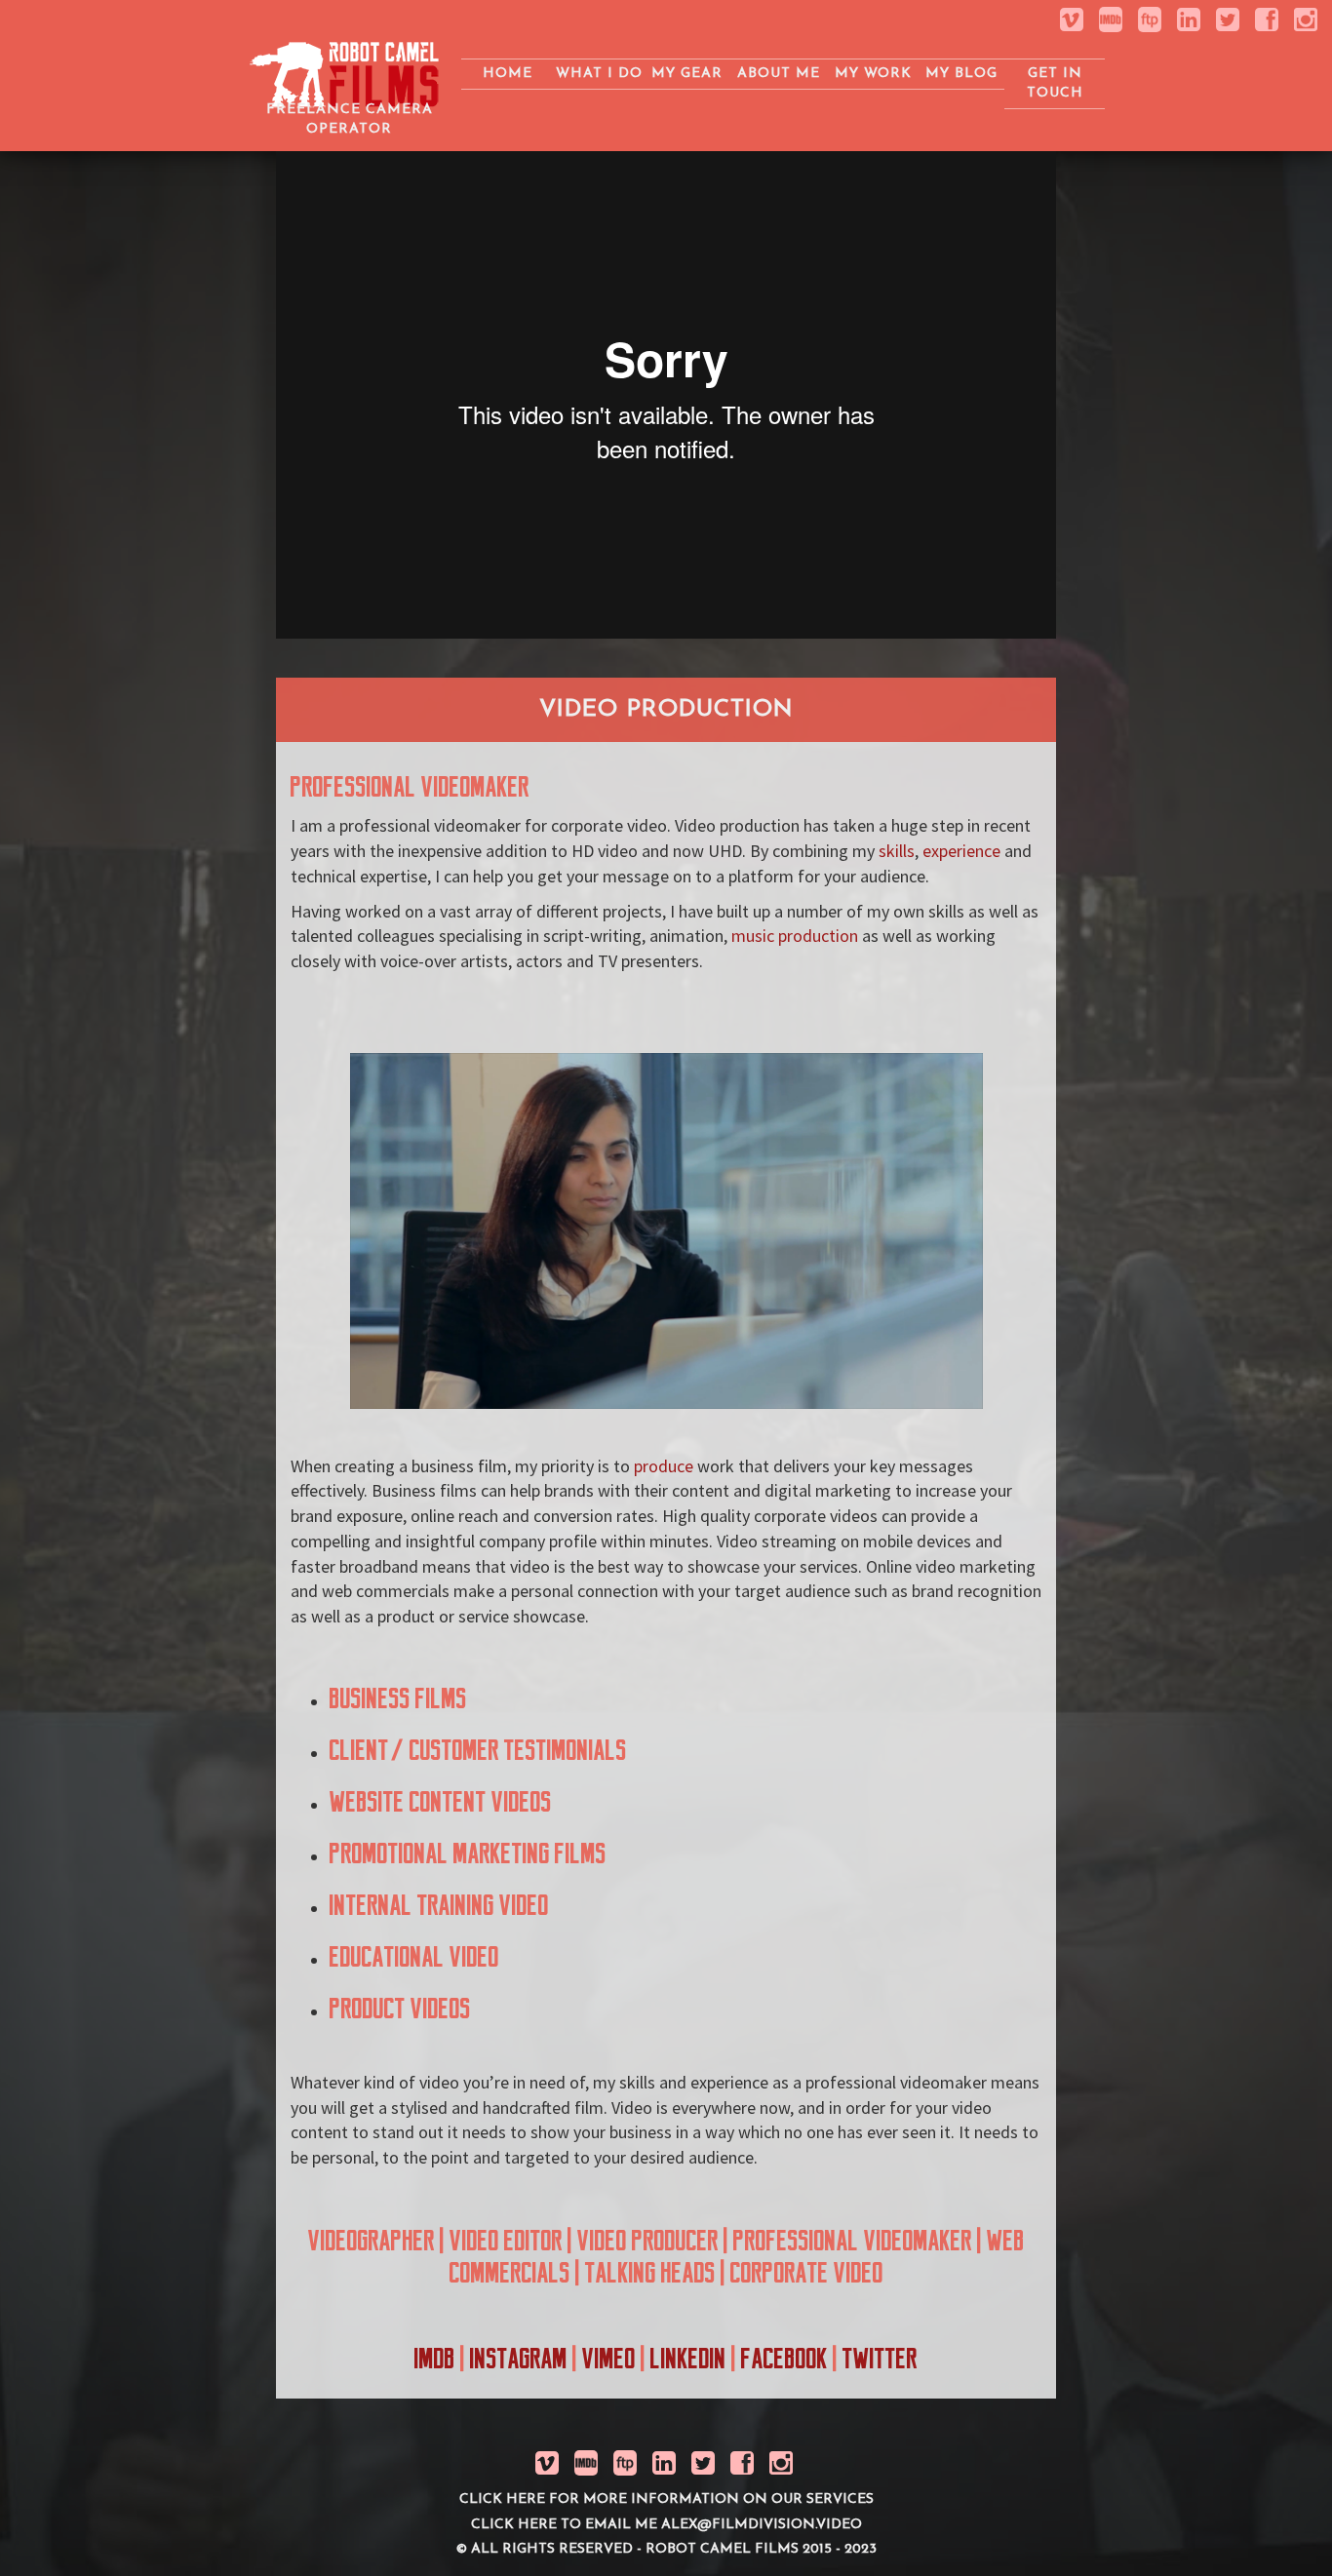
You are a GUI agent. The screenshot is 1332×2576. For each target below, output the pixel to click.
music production (795, 936)
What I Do (599, 74)
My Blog (961, 74)
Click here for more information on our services (666, 2499)
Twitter (880, 2359)
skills (897, 851)
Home (508, 74)
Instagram (519, 2359)
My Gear (687, 74)
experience (961, 851)
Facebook (784, 2359)
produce (664, 1466)
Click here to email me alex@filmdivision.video (666, 2525)
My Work (873, 74)
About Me (779, 74)
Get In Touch (1055, 83)
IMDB (435, 2359)
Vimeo (609, 2359)
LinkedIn (688, 2359)
